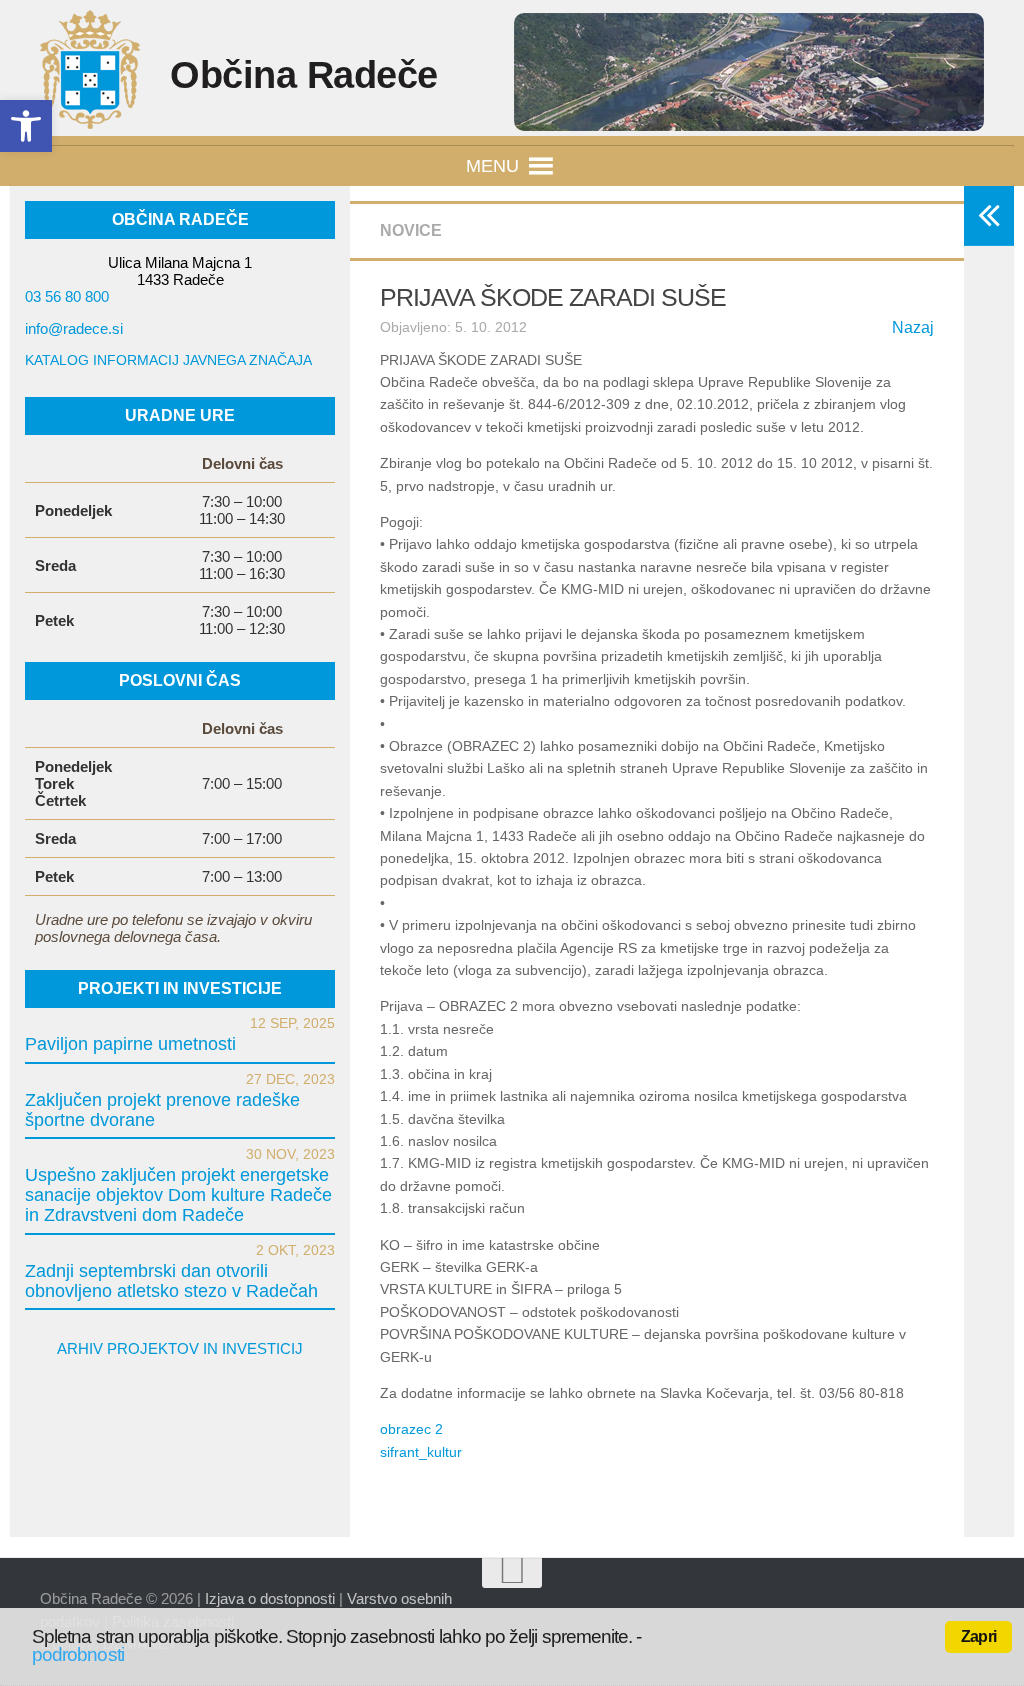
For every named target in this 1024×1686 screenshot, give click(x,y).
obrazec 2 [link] (411, 1429)
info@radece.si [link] (74, 328)
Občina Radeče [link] (304, 75)
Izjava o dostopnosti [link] (270, 1598)
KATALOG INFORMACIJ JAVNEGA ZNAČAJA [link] (168, 360)
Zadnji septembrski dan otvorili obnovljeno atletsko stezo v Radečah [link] (171, 1281)
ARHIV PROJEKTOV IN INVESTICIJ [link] (180, 1348)
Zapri (978, 1636)
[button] (492, 166)
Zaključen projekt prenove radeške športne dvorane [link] (162, 1110)
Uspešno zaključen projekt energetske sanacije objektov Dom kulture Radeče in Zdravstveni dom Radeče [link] (178, 1195)
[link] (26, 126)
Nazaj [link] (913, 327)
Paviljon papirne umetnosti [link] (130, 1044)
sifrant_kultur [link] (421, 1452)
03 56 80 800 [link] (67, 296)
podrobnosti (78, 1654)
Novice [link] (411, 230)
